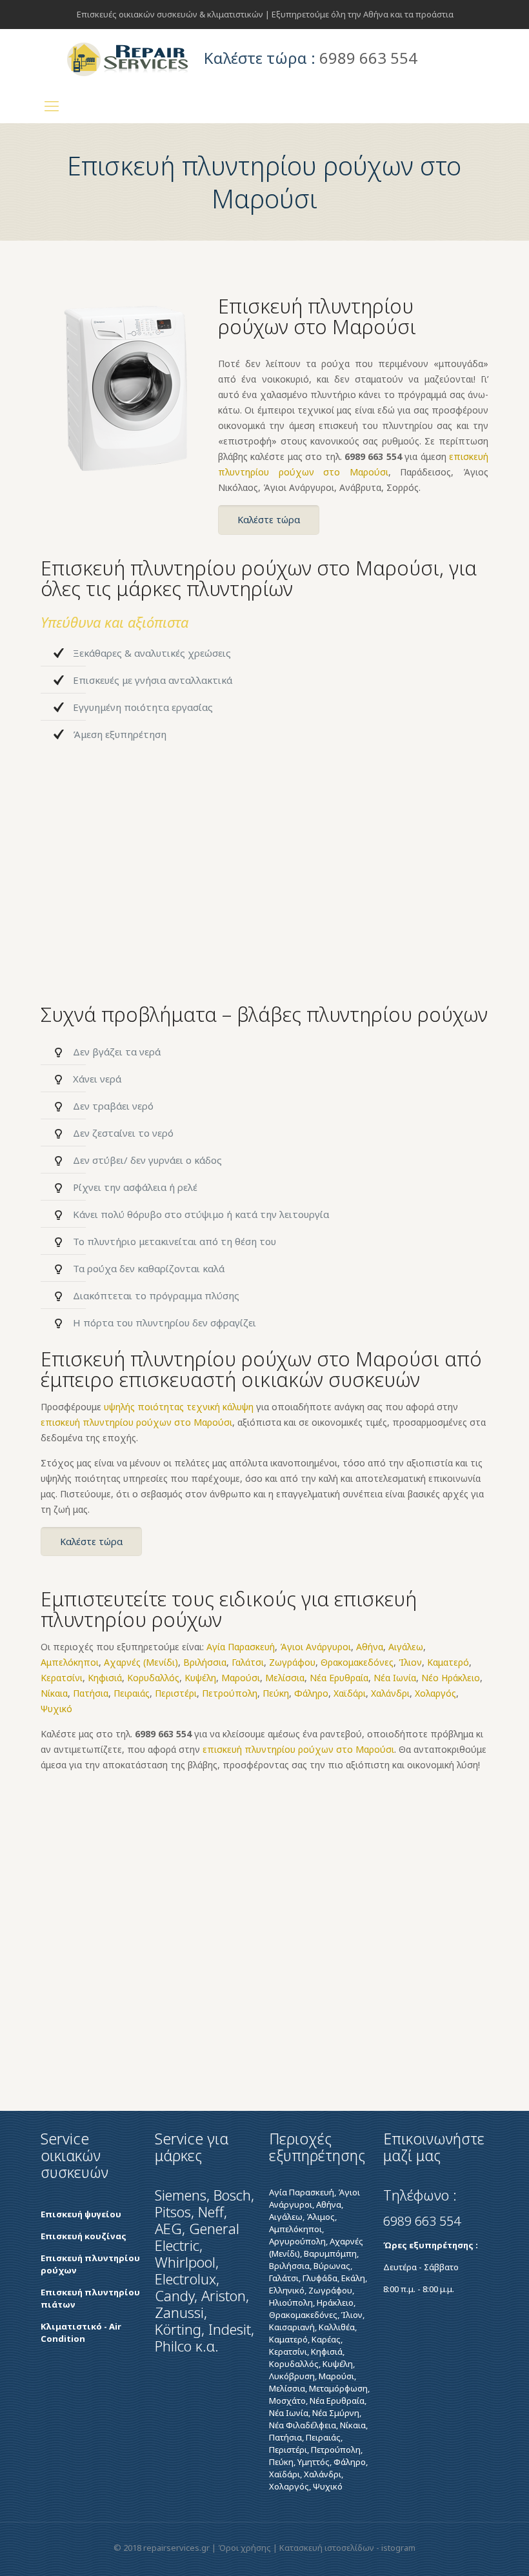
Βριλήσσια (205, 1662)
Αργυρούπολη (297, 2241)
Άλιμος (321, 2217)
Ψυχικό (56, 1709)
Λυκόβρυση (292, 2376)
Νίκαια (54, 1693)
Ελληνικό (287, 2290)
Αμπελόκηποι (70, 1662)
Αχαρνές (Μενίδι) (141, 1662)
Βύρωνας (332, 2266)
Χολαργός (435, 1693)
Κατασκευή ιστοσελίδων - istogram (347, 2548)
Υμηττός (314, 2462)
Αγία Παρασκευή (241, 1647)
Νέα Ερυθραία (339, 1678)
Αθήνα (370, 1647)
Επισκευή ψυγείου (81, 2214)
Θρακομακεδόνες (357, 1662)
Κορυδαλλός (153, 1678)
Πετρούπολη (230, 1693)
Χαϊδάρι (350, 1693)
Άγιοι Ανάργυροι (315, 1647)
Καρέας (326, 2339)
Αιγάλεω (406, 1647)
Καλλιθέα (337, 2327)
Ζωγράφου (292, 1662)
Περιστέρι (176, 1693)
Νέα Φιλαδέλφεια (303, 2425)
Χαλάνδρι (390, 1693)
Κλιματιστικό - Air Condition (81, 2332)
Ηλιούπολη (291, 2302)
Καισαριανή (292, 2327)
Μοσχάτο (287, 2401)
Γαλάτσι (248, 1662)
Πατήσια (91, 1693)
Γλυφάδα (320, 2278)
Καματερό (448, 1662)
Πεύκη (276, 1693)
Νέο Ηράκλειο (451, 1678)
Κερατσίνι (62, 1678)
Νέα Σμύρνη (336, 2413)
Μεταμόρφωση (338, 2388)
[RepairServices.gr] (128, 58)
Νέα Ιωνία (395, 1678)
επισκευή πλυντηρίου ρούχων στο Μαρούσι (136, 1422)
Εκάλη (353, 2278)
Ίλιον (410, 1662)
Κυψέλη (200, 1678)
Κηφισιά (105, 1678)
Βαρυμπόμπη (330, 2253)
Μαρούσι (241, 1678)
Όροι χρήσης (245, 2548)
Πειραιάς (132, 1693)
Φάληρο (311, 1693)
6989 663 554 (373, 456)
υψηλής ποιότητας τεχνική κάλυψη (179, 1407)
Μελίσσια (285, 1678)
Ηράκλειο (335, 2302)
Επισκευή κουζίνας (84, 2236)
